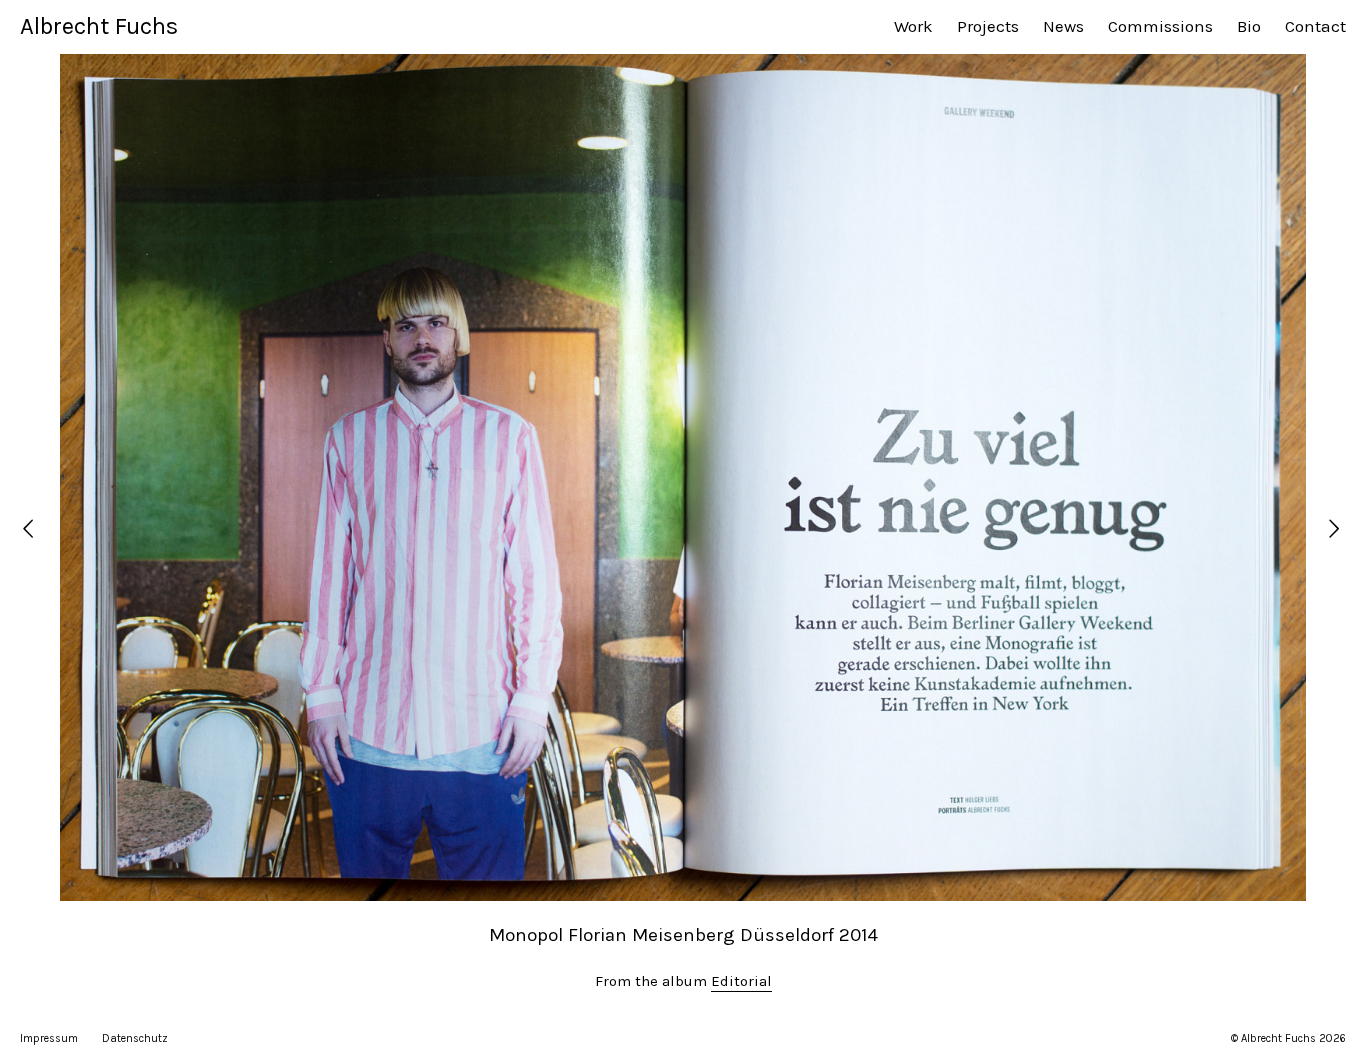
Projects (988, 26)
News (1063, 26)
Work (913, 26)
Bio (1249, 26)
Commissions (1160, 26)
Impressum (49, 1038)
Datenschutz (135, 1038)
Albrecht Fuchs (99, 26)
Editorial (741, 981)
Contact (1315, 26)
